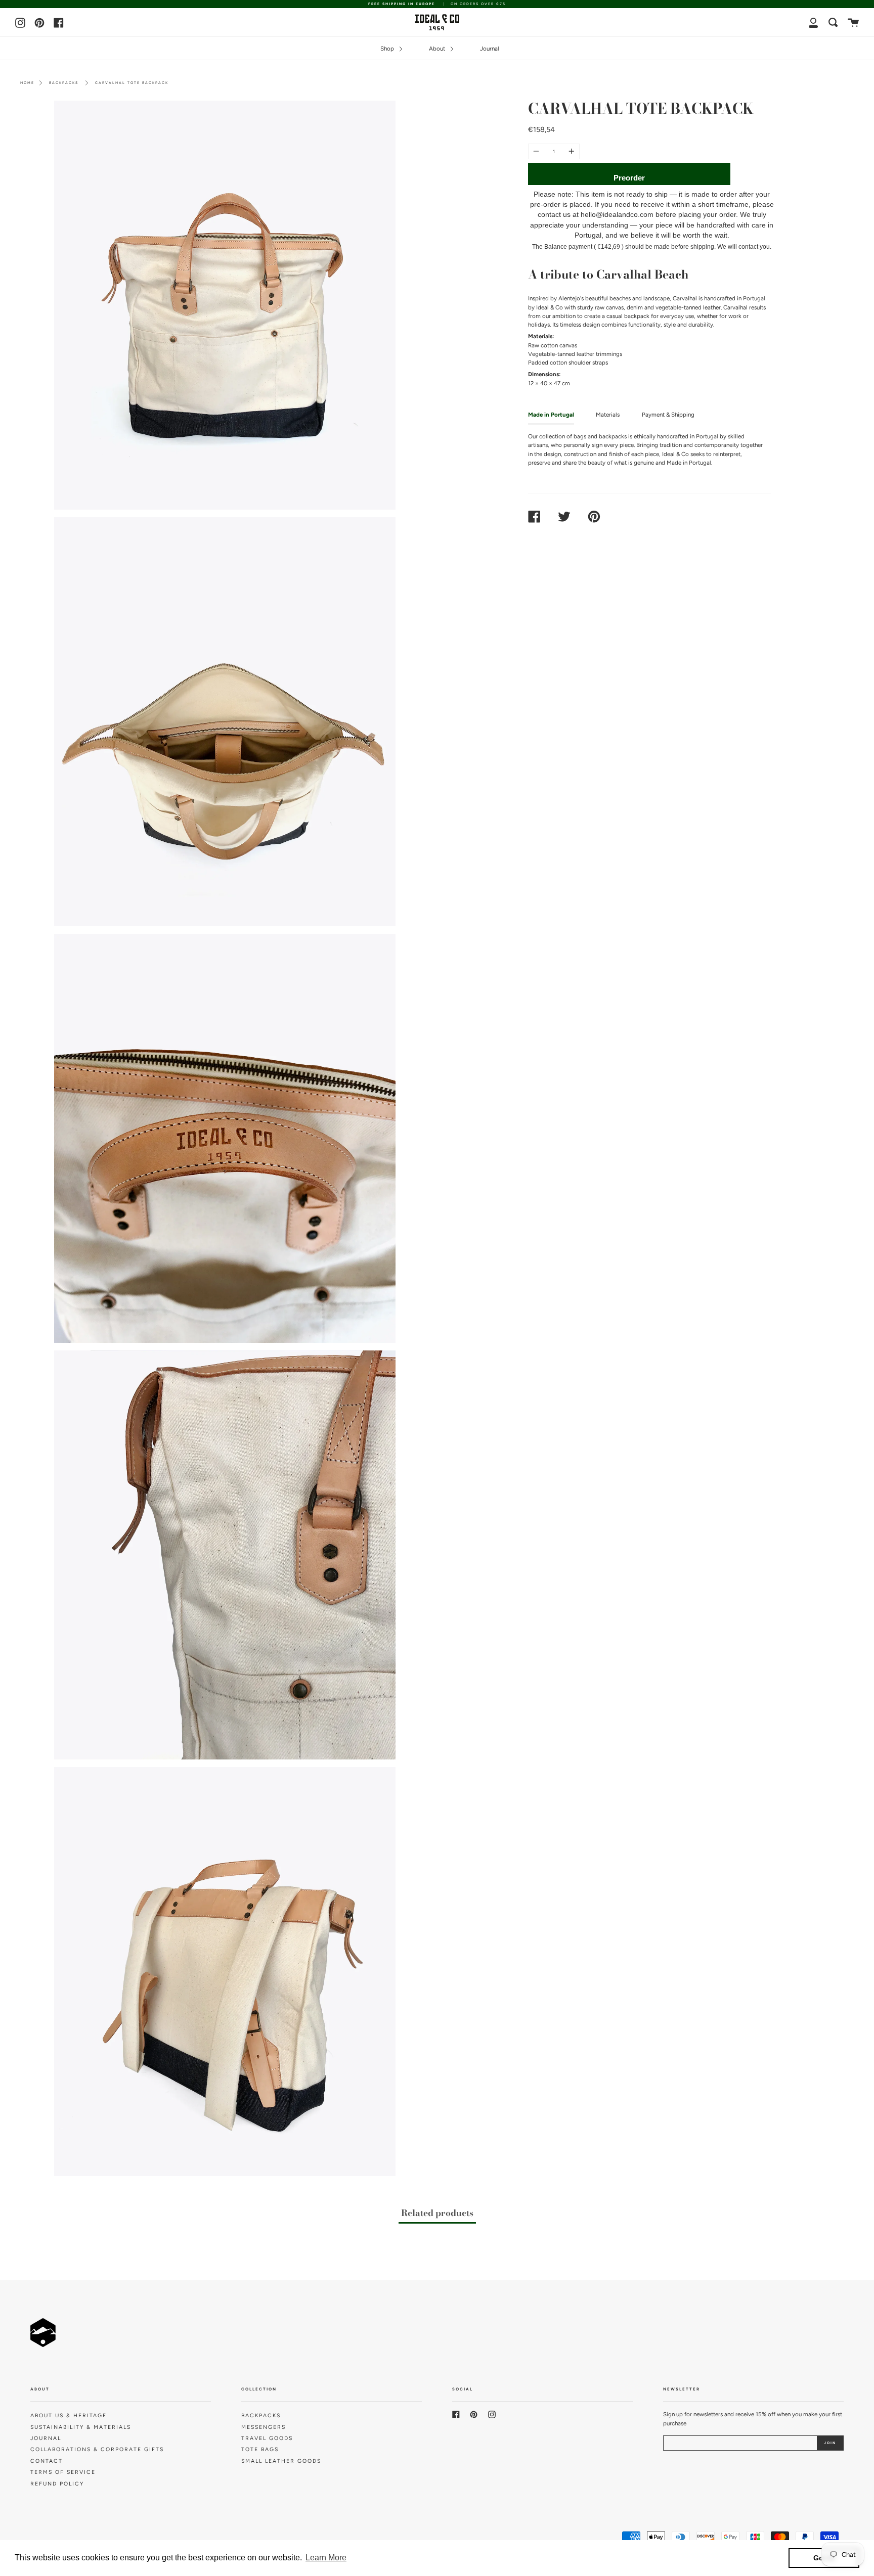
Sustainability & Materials (81, 2427)
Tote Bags (260, 2449)
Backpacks (64, 83)
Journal (490, 49)
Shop (388, 49)
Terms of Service (63, 2472)
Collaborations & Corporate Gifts (97, 2449)
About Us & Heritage (69, 2415)
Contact (47, 2461)
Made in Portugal (551, 415)
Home (27, 83)
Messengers (264, 2427)
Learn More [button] (326, 2558)
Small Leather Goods (281, 2461)
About (438, 49)
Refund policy (57, 2484)
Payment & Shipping (668, 415)
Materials (608, 415)
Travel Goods (267, 2438)
